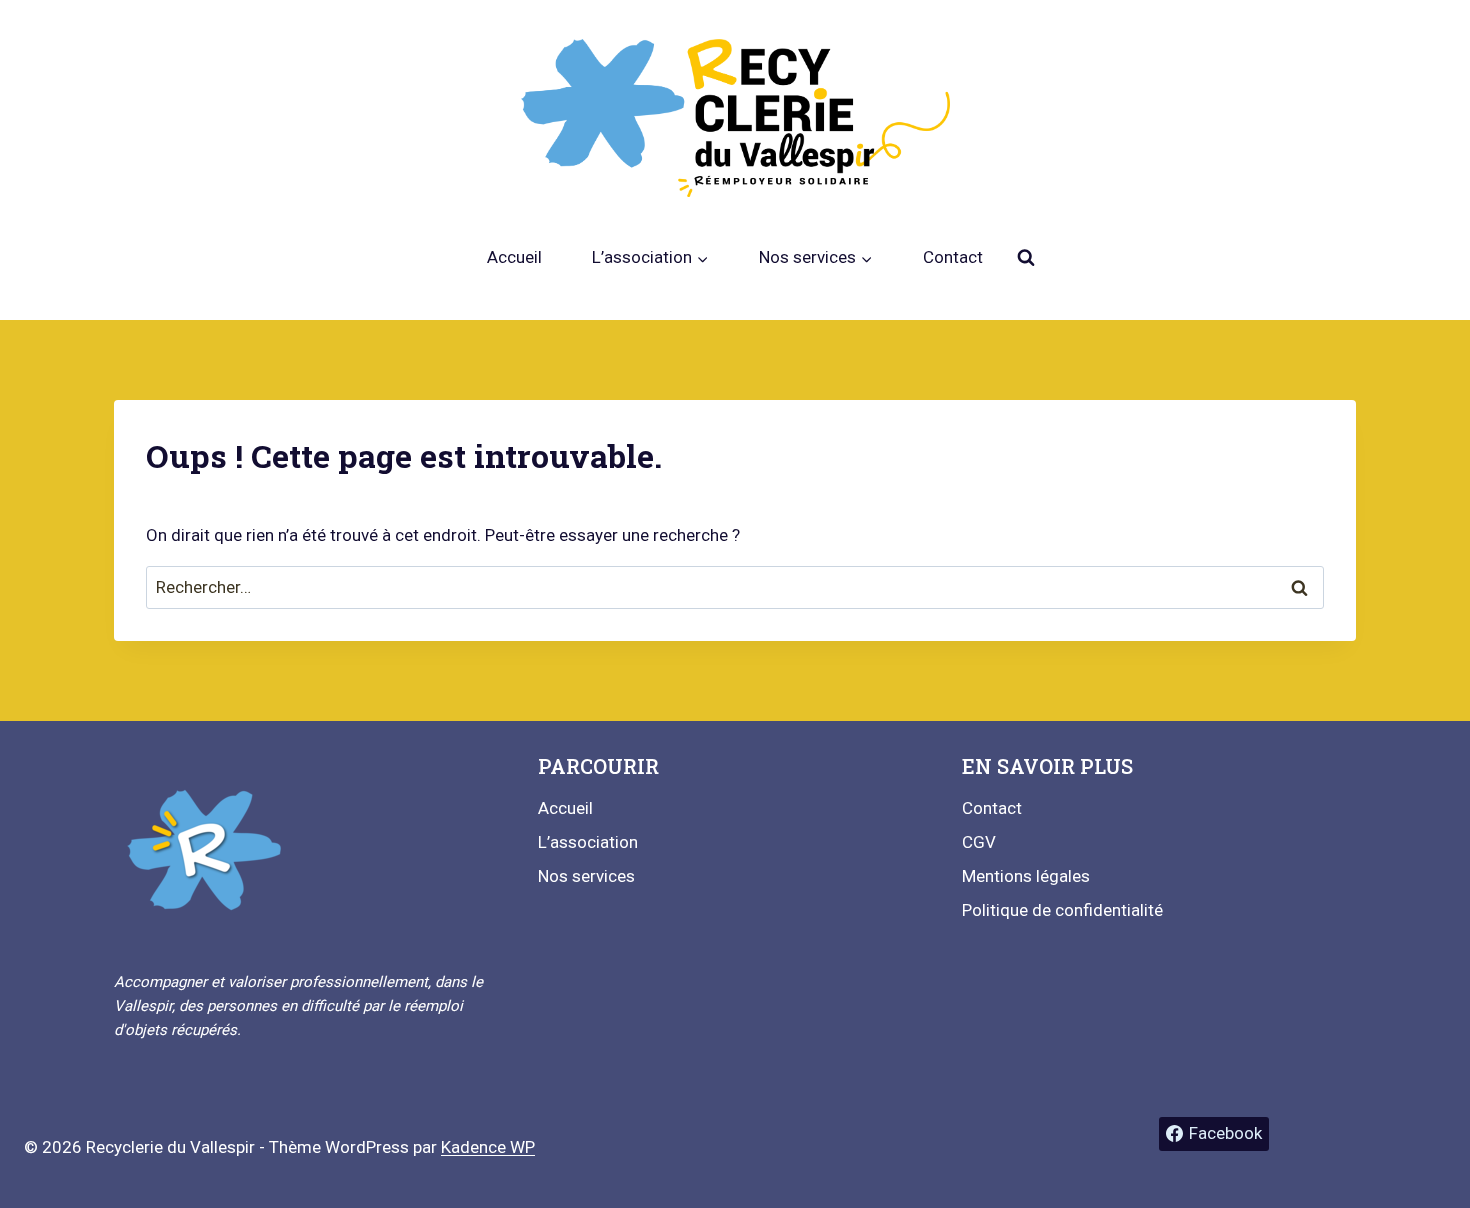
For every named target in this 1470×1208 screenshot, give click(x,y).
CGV (979, 842)
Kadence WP (488, 1147)
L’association (588, 842)
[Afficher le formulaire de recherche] (1026, 258)
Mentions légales (1026, 876)
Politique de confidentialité (1062, 910)
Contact (953, 257)
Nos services (586, 876)
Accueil (514, 257)
